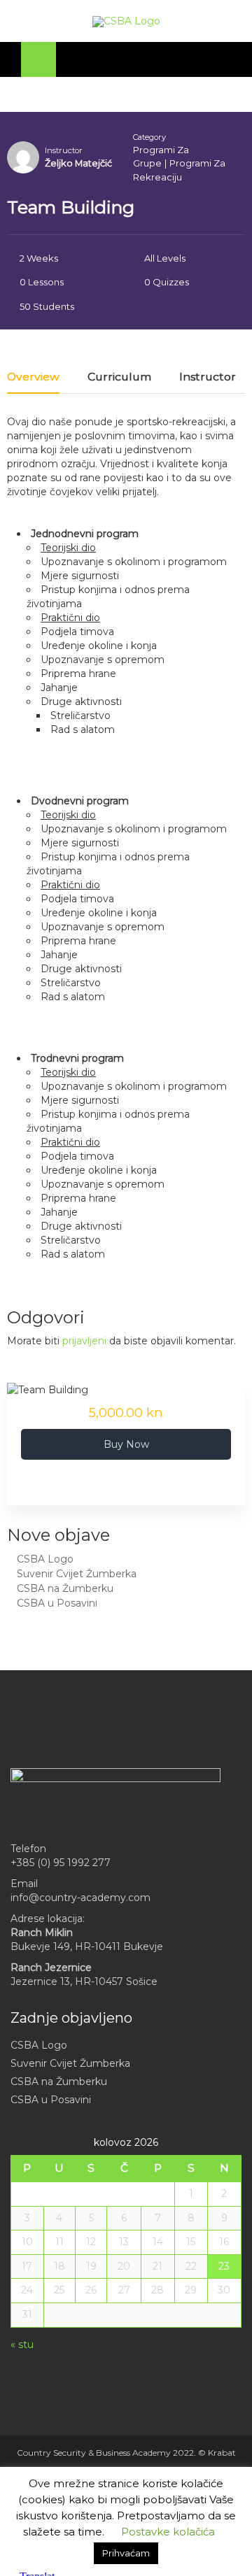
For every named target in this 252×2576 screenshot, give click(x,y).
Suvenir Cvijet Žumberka (77, 1574)
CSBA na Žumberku (65, 1588)
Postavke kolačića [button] (168, 2532)
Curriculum (119, 377)
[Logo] (126, 22)
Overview (33, 377)
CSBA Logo (45, 1559)
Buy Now (126, 1444)
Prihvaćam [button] (126, 2553)
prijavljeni (84, 1341)
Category (149, 137)
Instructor (64, 150)
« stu (22, 2344)
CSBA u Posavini (57, 1603)
